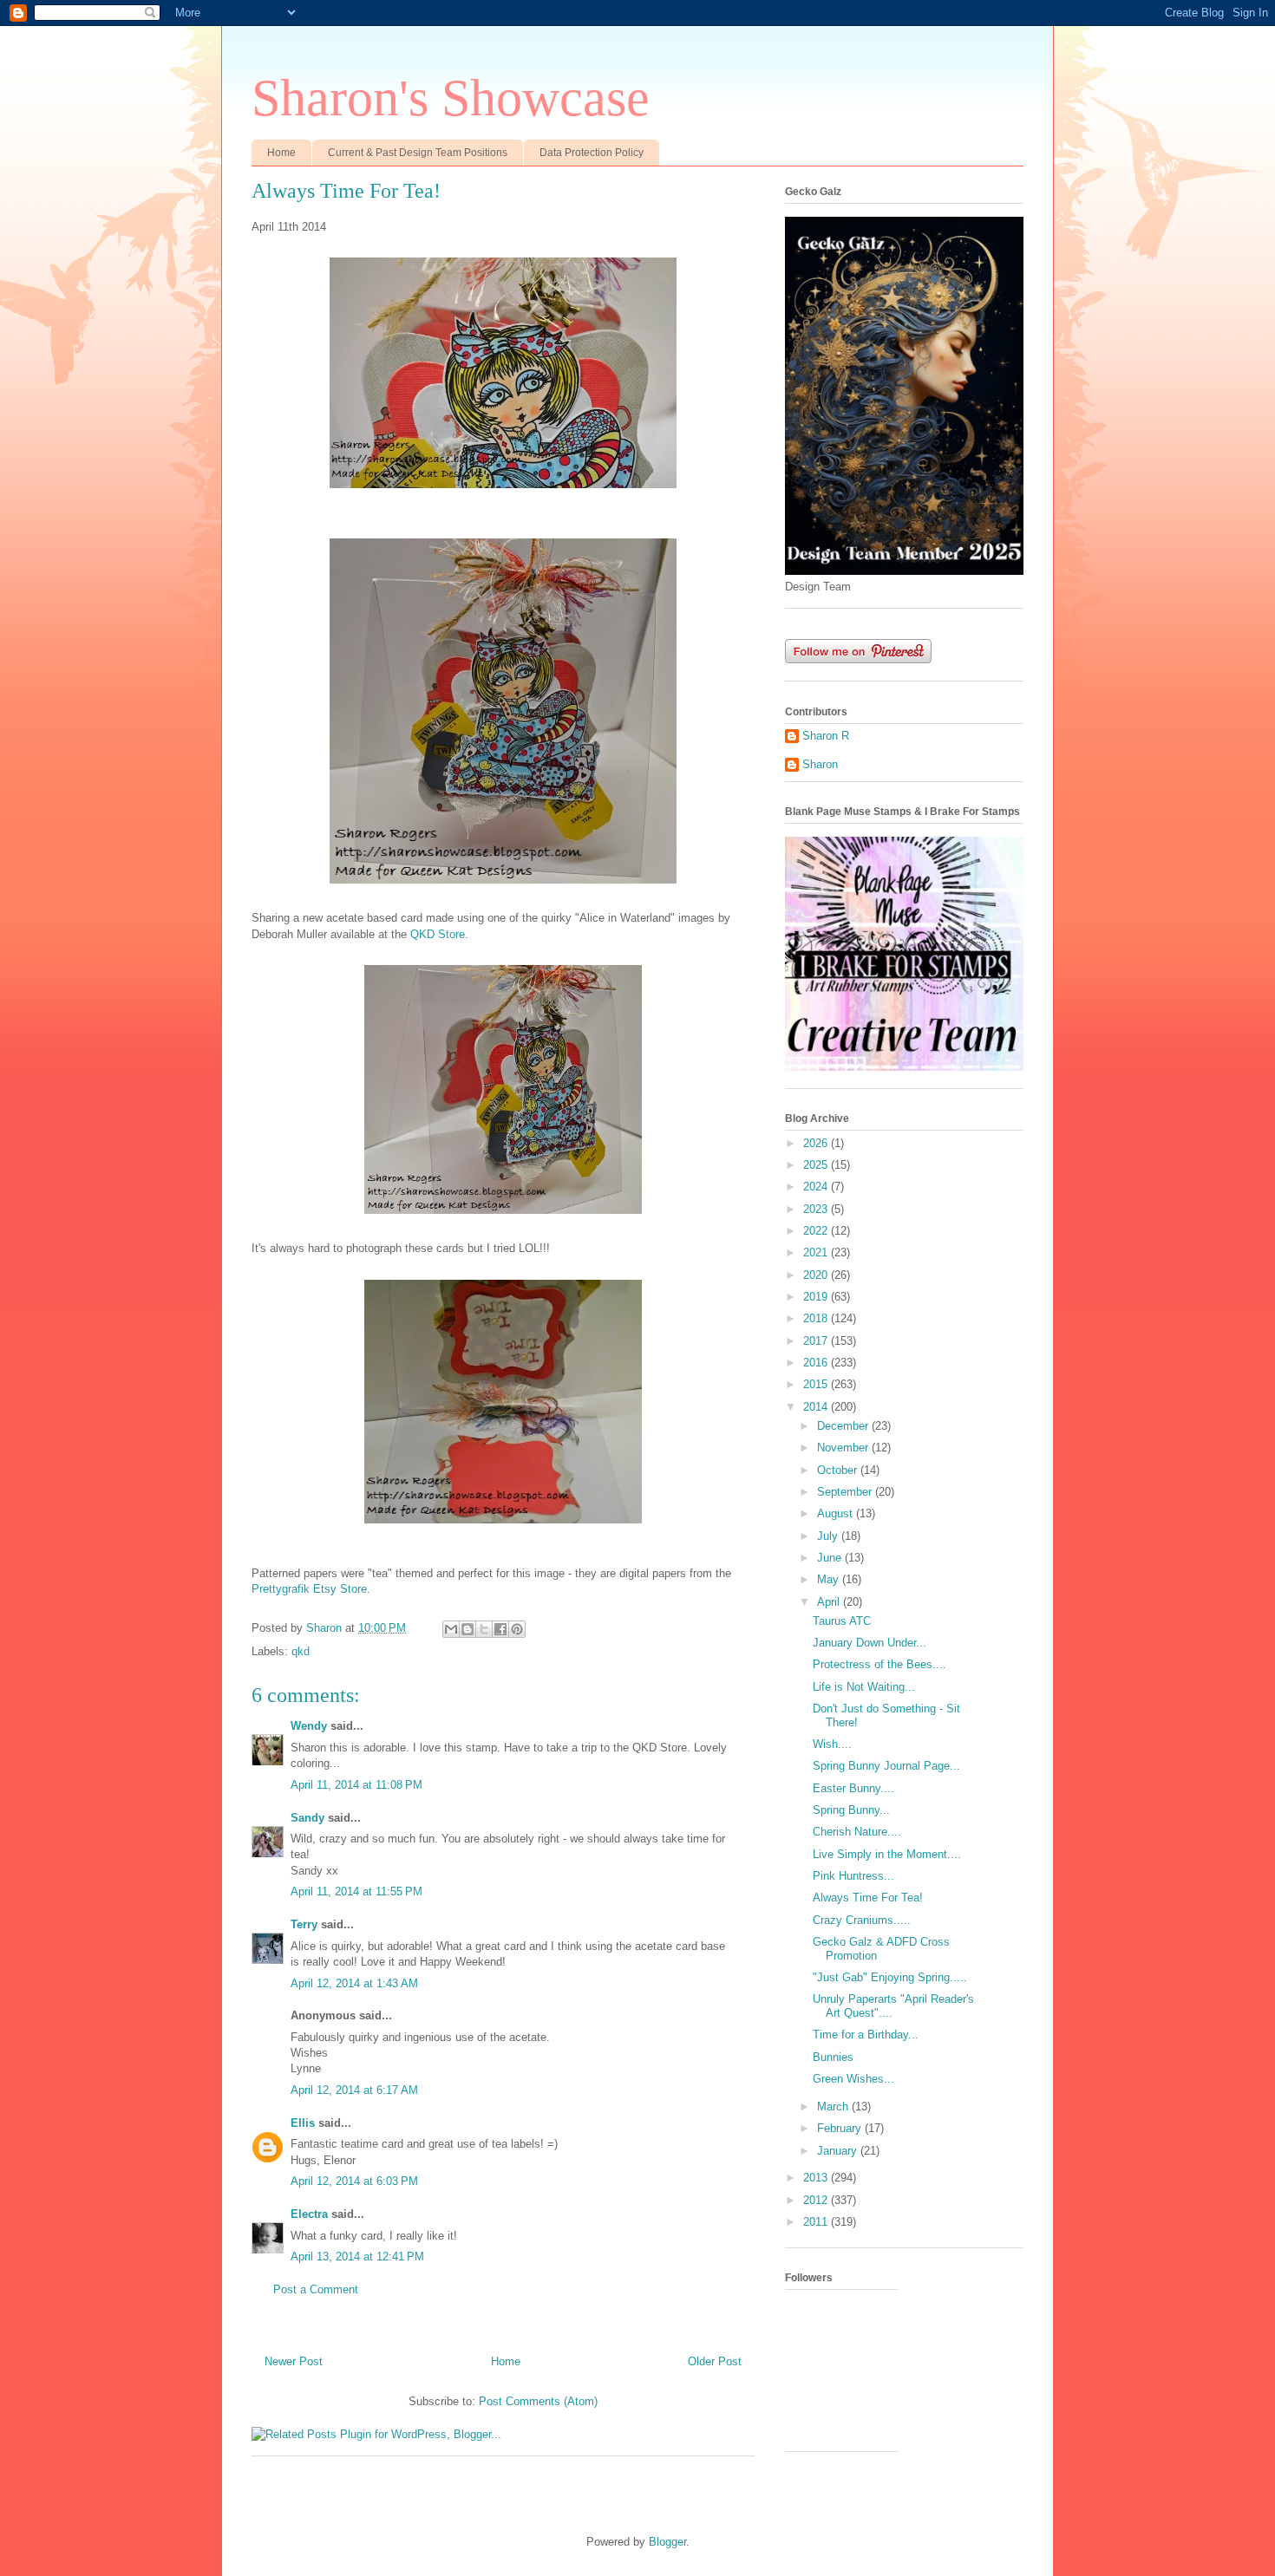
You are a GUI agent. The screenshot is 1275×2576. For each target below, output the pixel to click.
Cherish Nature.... (857, 1832)
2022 (817, 1231)
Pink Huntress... (853, 1876)
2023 (817, 1209)
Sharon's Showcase (451, 98)
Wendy (309, 1726)
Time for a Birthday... (866, 2035)
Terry (304, 1924)
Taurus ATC (842, 1621)
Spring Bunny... (851, 1810)
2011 (817, 2222)
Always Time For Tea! (868, 1898)
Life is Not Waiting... (864, 1687)
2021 (817, 1252)
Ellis (303, 2123)
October (839, 1470)
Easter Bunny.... (853, 1788)
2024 (817, 1187)
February (841, 2128)
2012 (817, 2200)
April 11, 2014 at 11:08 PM (356, 1785)
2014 (817, 1407)
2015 (817, 1384)
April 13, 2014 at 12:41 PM (357, 2256)
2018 (817, 1318)
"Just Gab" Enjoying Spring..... (890, 1977)
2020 (817, 1275)
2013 (817, 2178)
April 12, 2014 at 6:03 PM (354, 2181)
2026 (817, 1143)
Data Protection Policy (592, 153)
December (844, 1426)
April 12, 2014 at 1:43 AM (354, 1983)
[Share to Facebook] (500, 1629)
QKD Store (438, 934)
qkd (301, 1651)
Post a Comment (316, 2289)
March (834, 2106)
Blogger (667, 2542)
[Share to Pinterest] (517, 1629)
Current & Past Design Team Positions (418, 153)
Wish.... (832, 1744)
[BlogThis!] (467, 1629)
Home (281, 153)
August (837, 1513)
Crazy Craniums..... (862, 1920)
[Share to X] (484, 1629)
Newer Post (294, 2361)
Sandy (307, 1818)
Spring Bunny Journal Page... (886, 1766)
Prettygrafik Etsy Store (309, 1589)
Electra (309, 2214)
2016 (817, 1363)
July (829, 1536)
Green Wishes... (853, 2079)
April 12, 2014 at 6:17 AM (354, 2090)
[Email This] (451, 1629)
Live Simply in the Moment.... (887, 1854)
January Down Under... (870, 1643)
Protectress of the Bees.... (879, 1664)
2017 (817, 1341)
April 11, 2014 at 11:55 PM (356, 1891)
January (839, 2151)
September (846, 1492)
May (830, 1579)
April (830, 1602)
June (831, 1558)
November (844, 1448)
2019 (817, 1297)
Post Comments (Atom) (538, 2401)
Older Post (715, 2361)
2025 (817, 1165)
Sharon (820, 764)
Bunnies (833, 2057)
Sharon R (826, 736)
